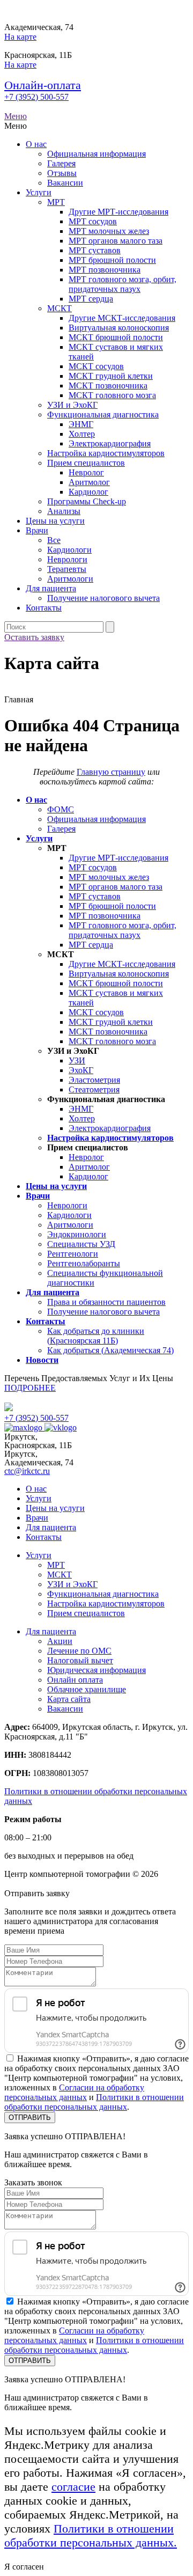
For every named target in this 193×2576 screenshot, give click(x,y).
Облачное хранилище (87, 1689)
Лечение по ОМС (79, 1651)
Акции (60, 1641)
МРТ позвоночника (105, 270)
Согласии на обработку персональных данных (74, 2092)
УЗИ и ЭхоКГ (72, 405)
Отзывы (62, 173)
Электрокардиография (110, 443)
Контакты (44, 608)
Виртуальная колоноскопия (119, 328)
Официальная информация (96, 154)
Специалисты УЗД (81, 1244)
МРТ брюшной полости (112, 260)
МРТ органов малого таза (116, 241)
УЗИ (77, 1061)
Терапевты (67, 569)
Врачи (37, 530)
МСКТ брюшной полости (116, 337)
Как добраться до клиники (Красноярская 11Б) (96, 1336)
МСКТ (60, 308)
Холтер (82, 434)
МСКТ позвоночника (108, 386)
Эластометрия (94, 1080)
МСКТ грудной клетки (111, 376)
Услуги (39, 192)
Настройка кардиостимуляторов (106, 453)
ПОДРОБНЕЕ (30, 1388)
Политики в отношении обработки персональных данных (94, 2102)
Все (54, 540)
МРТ (56, 202)
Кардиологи (69, 550)
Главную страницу (111, 772)
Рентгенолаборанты (84, 1263)
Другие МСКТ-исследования (122, 318)
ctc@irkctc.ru (27, 1471)
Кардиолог (88, 492)
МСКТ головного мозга (112, 395)
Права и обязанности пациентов (106, 1302)
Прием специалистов (86, 463)
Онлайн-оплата (43, 85)
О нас (36, 144)
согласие (73, 2487)
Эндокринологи (77, 1234)
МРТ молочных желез (109, 231)
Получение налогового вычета (103, 598)
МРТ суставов (95, 250)
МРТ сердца (91, 299)
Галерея (61, 163)
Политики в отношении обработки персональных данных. (91, 2535)
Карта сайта (69, 1699)
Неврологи (67, 559)
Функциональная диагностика (103, 414)
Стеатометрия (94, 1089)
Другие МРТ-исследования (118, 212)
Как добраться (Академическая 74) (110, 1350)
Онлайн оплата (75, 1680)
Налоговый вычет (80, 1660)
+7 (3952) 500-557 (36, 97)
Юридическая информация (96, 1670)
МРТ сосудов (93, 221)
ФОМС (61, 809)
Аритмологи (70, 579)
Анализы (64, 511)
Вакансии (65, 183)
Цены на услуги (55, 521)
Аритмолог (89, 482)
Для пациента (51, 588)
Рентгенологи (73, 1254)
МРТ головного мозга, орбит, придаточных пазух (123, 284)
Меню (16, 116)
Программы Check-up (87, 501)
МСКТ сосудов (96, 366)
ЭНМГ (81, 424)
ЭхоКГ (81, 1070)
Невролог (86, 472)
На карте (20, 37)
